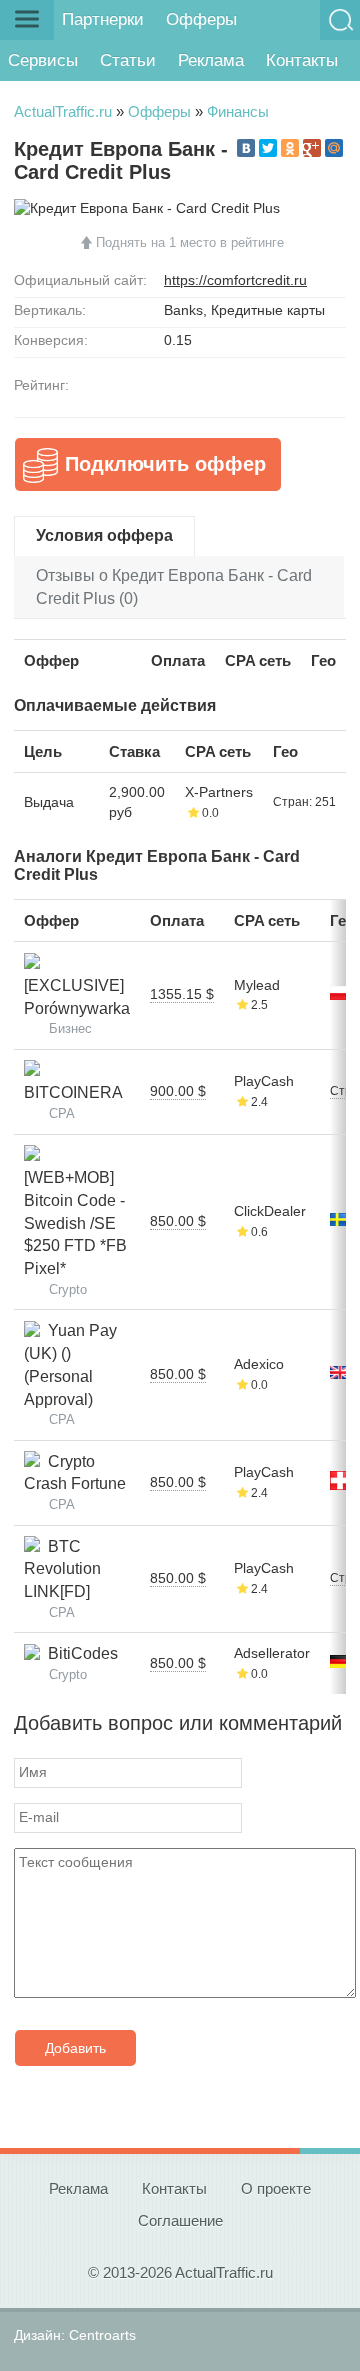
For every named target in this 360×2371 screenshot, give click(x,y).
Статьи (128, 60)
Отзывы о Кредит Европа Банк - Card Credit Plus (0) (174, 587)
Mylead (257, 985)
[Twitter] (268, 148)
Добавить (75, 2048)
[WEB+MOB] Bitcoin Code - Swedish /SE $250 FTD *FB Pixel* (75, 1212)
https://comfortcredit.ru (235, 280)
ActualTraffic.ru (63, 111)
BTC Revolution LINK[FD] (62, 1569)
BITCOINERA (73, 1082)
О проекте (276, 2188)
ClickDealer (270, 1211)
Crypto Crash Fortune (75, 1473)
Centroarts (102, 2335)
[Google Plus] (312, 148)
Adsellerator (272, 1653)
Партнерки (103, 19)
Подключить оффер (165, 464)
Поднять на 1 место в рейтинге (190, 242)
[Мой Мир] (334, 148)
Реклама (211, 60)
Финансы (238, 111)
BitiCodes (79, 1653)
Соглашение (180, 2220)
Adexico (259, 1364)
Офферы (201, 19)
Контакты (302, 60)
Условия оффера (104, 535)
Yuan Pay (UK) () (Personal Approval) (70, 1364)
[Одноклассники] (290, 148)
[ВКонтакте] (246, 148)
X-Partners (219, 792)
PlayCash (264, 1081)
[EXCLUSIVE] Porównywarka (77, 985)
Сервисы (43, 60)
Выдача (49, 802)
